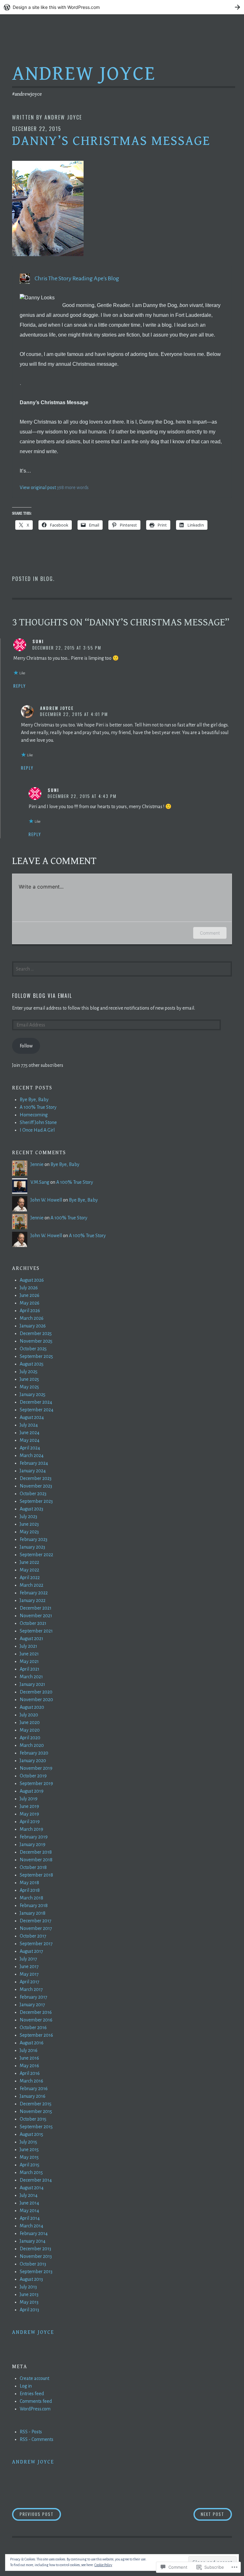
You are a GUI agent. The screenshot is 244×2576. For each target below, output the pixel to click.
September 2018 (36, 1875)
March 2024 (32, 1455)
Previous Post (33, 2514)
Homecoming (34, 1115)
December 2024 (36, 1402)
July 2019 (29, 1799)
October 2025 (33, 1349)
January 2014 (33, 2241)
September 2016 (36, 2035)
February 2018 (34, 1905)
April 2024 (30, 1448)
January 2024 (33, 1471)
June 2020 (30, 1722)
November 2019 (36, 1768)
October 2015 (33, 2119)
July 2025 (29, 1372)
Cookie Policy (103, 2565)
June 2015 (29, 2150)
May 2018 (29, 1883)
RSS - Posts (31, 2432)
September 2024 (37, 1410)
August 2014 (32, 2188)
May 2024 (30, 1440)
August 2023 (31, 1509)
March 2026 (32, 1318)
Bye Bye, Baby (34, 1100)
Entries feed (32, 2394)
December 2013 (35, 2249)
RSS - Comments (37, 2439)
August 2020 (32, 1707)
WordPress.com (35, 2409)
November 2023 (36, 1486)
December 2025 (36, 1333)
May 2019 (29, 1814)
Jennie (37, 1164)
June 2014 (29, 2203)
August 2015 (31, 2134)
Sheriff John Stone (38, 1122)
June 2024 (30, 1433)
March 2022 (31, 1585)
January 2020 (33, 1761)
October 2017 (33, 1936)
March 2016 (31, 2081)
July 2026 (29, 1288)
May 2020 (30, 1730)
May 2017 (29, 1974)
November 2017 (36, 1928)
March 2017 (31, 1989)
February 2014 (34, 2233)
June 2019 (29, 1806)
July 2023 (28, 1516)
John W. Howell (46, 1200)
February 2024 (34, 1463)
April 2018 (30, 1890)
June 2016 (29, 2058)
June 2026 (30, 1295)
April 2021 (30, 1669)
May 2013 (29, 2302)
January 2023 (32, 1547)
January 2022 (33, 1600)
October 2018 (33, 1867)
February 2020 (34, 1753)
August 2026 (32, 1280)
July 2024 (29, 1425)
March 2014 (31, 2226)
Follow (26, 1046)
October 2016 (33, 2027)
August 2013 (31, 2279)
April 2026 (30, 1311)
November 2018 (36, 1860)
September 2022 (36, 1555)
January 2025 (33, 1394)
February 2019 (34, 1837)
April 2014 (30, 2218)
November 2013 (36, 2256)
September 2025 (36, 1356)
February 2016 (34, 2089)
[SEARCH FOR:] (122, 968)
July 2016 (29, 2050)
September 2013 (36, 2272)
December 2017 (36, 1921)
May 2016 (29, 2066)
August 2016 (32, 2043)
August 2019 (32, 1791)
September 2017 (36, 1944)
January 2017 (32, 2005)
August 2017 (31, 1951)
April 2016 (30, 2073)
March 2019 (31, 1829)
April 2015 (30, 2165)
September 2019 (36, 1783)
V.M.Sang (40, 1182)
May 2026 (30, 1303)
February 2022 (34, 1593)
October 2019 (33, 1776)
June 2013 (29, 2294)
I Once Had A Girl (37, 1130)
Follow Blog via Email (42, 996)
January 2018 (33, 1913)
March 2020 (32, 1745)
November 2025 (36, 1341)
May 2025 (29, 1387)
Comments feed (36, 2401)
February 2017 (34, 1997)
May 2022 (29, 1570)
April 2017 (30, 1982)
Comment (210, 933)
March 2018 (31, 1898)
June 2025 (29, 1379)
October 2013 (33, 2264)
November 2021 (36, 1616)
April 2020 (30, 1738)
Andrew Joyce (84, 74)
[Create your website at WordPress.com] (122, 7)
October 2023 (33, 1494)
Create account (34, 2378)
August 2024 (32, 1417)
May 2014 (29, 2211)
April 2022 (30, 1578)
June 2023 (29, 1524)
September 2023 (36, 1501)
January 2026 (33, 1326)
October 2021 (33, 1623)
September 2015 (36, 2127)
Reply (20, 686)
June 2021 (29, 1654)
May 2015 (29, 2157)
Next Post (209, 2514)
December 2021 (36, 1608)
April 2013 (29, 2310)
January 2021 (32, 1684)
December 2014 (36, 2180)
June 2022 (29, 1562)
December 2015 (36, 2104)
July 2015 (28, 2142)
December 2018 (36, 1852)
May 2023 (29, 1532)
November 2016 (36, 2020)
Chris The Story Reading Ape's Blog (77, 278)
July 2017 (28, 1959)
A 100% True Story (38, 1107)
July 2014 (29, 2195)
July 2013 (28, 2287)
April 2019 (30, 1822)
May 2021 (29, 1661)
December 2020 (36, 1692)
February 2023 (34, 1539)
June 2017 (29, 1966)
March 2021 (31, 1677)
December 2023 (36, 1478)
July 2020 (29, 1715)
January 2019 (33, 1844)
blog (47, 579)
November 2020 (36, 1700)
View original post (38, 487)
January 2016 (33, 2096)
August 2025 (32, 1364)
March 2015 (31, 2172)
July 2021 (28, 1646)
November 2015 (36, 2111)
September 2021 (36, 1631)
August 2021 (31, 1639)
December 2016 (36, 2012)
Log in (26, 2386)
